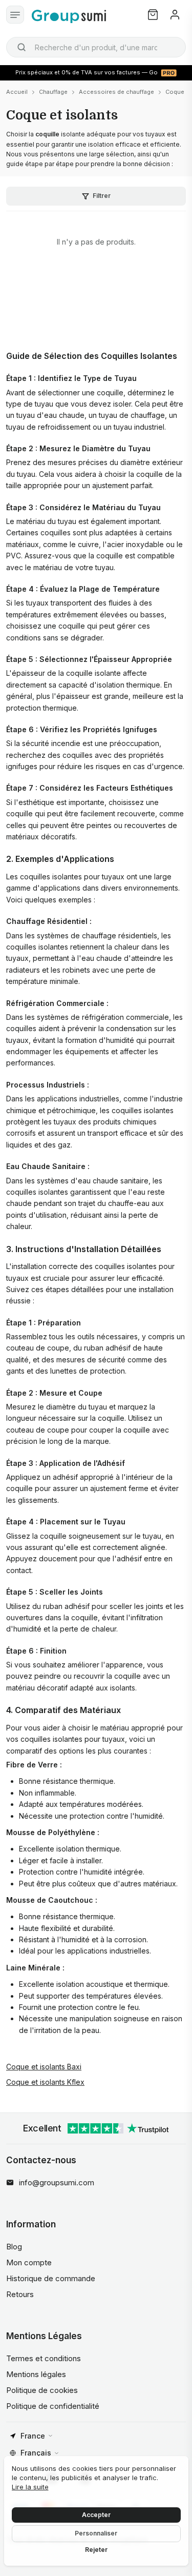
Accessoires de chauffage (116, 92)
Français (36, 2453)
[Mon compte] (175, 15)
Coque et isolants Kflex (45, 2082)
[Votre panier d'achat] (153, 15)
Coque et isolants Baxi (44, 2067)
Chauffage (53, 92)
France (33, 2436)
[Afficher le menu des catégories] (15, 15)
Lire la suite (30, 2487)
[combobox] (96, 47)
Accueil (17, 92)
